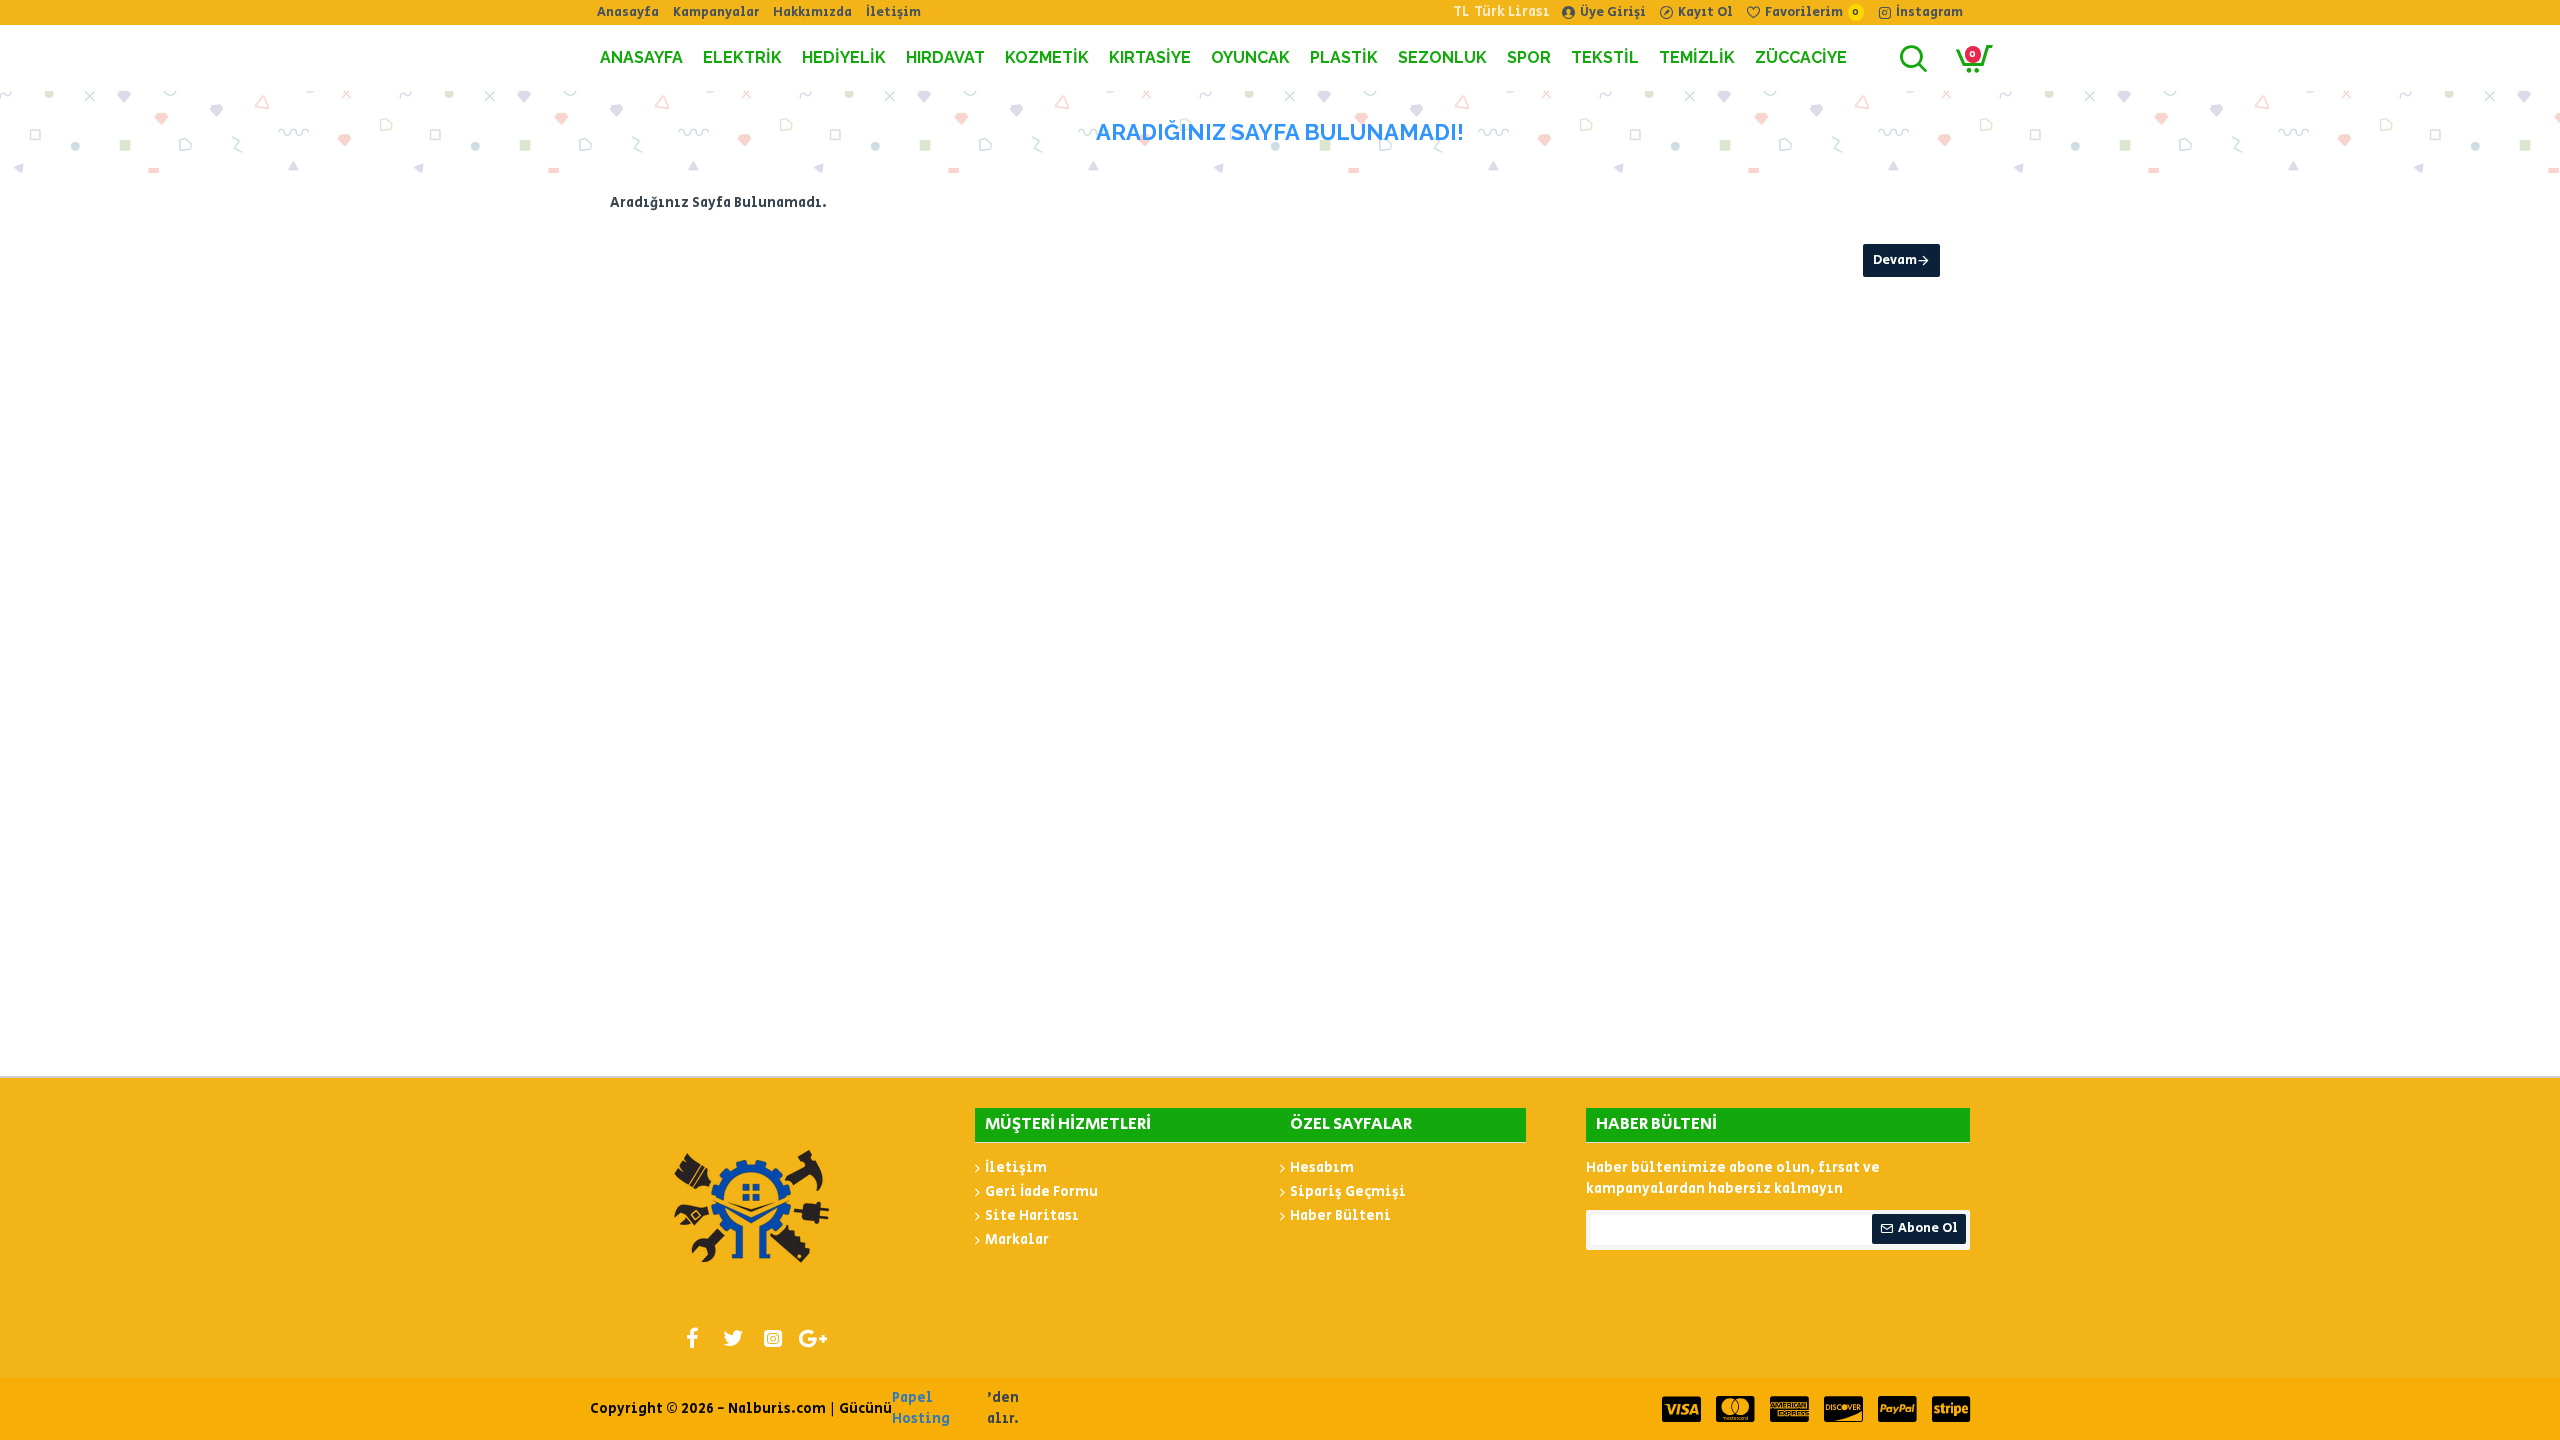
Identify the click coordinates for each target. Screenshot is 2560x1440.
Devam (1895, 260)
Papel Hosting (921, 1408)
